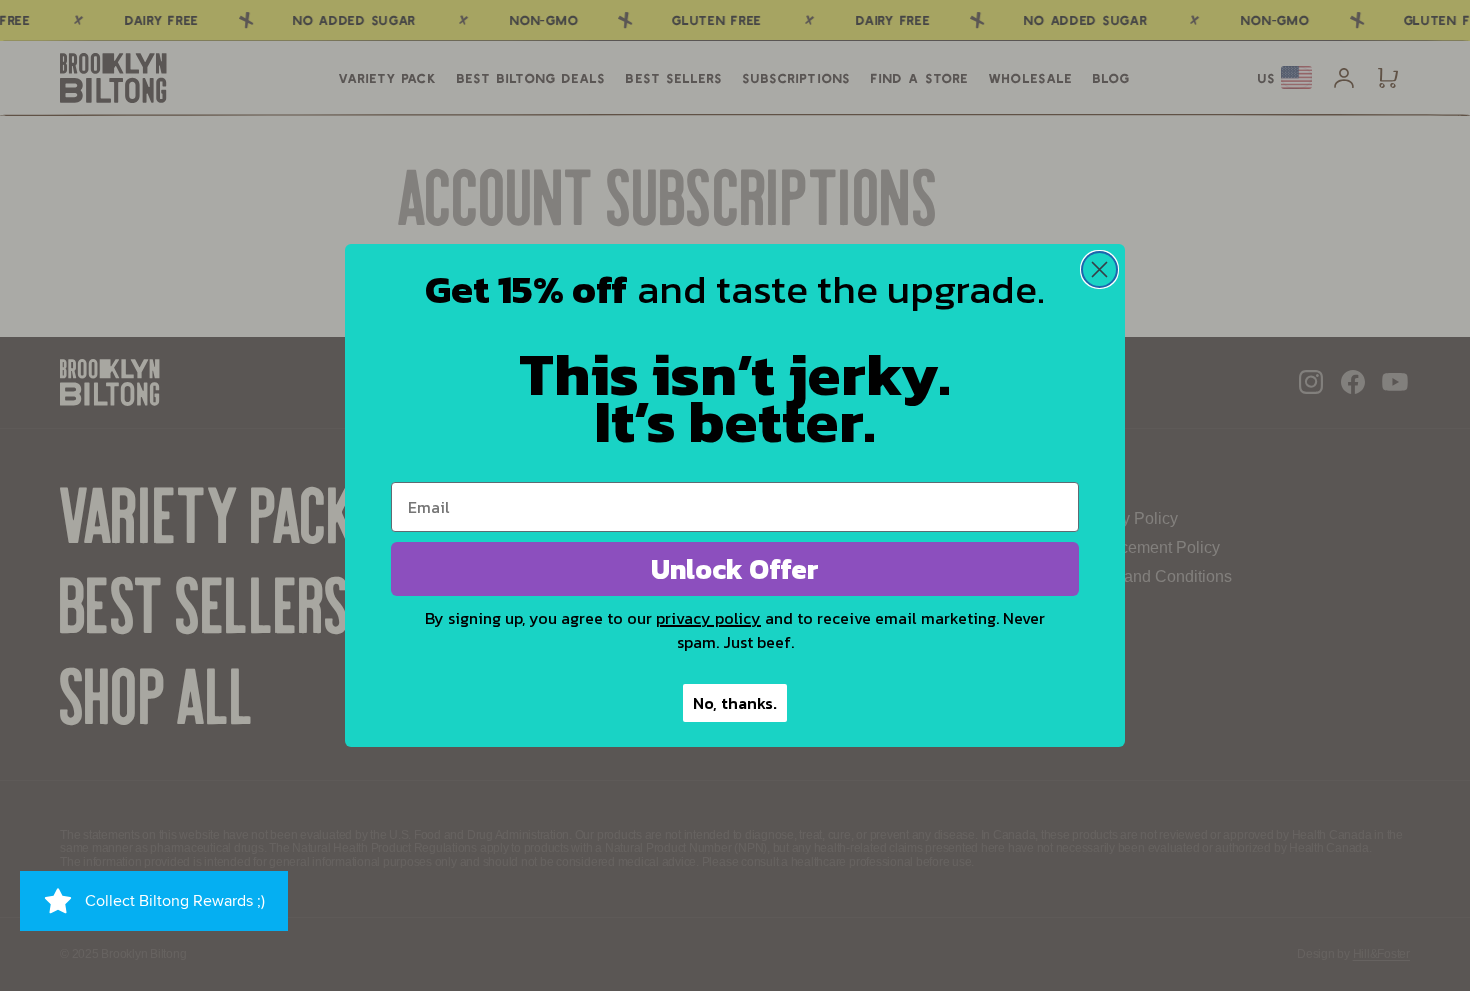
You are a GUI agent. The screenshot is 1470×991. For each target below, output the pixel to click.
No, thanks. (735, 703)
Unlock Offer (735, 569)
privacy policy (708, 618)
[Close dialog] (1099, 269)
